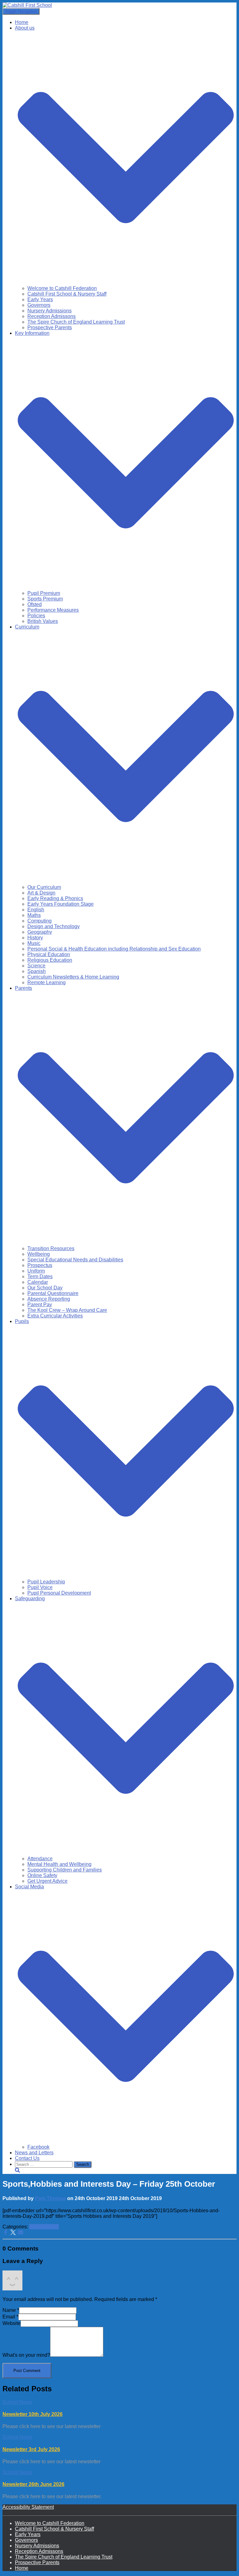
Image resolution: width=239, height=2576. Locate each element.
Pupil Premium (44, 593)
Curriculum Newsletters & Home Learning (73, 977)
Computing (40, 921)
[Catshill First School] (27, 5)
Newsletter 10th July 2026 (33, 2414)
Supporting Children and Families (65, 1870)
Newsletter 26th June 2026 (33, 2484)
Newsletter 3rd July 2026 (31, 2449)
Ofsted (35, 604)
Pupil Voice (40, 1587)
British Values (43, 621)
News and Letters (34, 2153)
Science (36, 966)
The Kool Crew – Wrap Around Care (67, 1310)
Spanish (37, 971)
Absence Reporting (49, 1299)
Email (10, 2317)
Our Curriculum (44, 887)
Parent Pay (40, 1305)
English (36, 910)
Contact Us (27, 2158)
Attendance (40, 1859)
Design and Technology (54, 926)
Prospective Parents (50, 327)
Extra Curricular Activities (55, 1316)
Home (22, 22)
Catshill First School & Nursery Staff (67, 294)
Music (34, 943)
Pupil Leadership (46, 1582)
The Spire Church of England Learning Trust (76, 322)
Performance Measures (53, 610)
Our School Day (45, 1288)
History (35, 938)
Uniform (36, 1271)
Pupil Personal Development (59, 1593)
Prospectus (40, 1265)
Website (12, 2323)
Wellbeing (39, 1254)
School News (44, 2227)
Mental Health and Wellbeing (59, 1864)
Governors (39, 305)
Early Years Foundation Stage (61, 904)
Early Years (40, 299)
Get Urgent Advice (47, 1881)
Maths (34, 915)
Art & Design (41, 893)
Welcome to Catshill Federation (62, 288)
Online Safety (42, 1875)
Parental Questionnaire (53, 1293)
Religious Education (50, 960)
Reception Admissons (52, 316)
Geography (40, 932)
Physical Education (49, 954)
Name (11, 2310)
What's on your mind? (26, 2355)
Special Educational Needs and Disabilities (75, 1260)
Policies (36, 616)
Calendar (38, 1282)
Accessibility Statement (28, 2507)
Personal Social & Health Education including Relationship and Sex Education (114, 949)
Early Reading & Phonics (55, 898)
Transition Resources (51, 1248)
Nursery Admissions (49, 311)
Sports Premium (45, 599)
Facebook (38, 2147)
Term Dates (40, 1276)
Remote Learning (47, 982)
